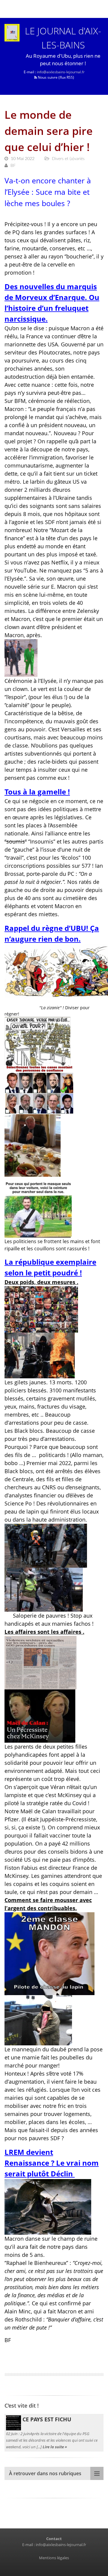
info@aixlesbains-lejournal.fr (61, 72)
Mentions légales (54, 2558)
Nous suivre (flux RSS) (55, 77)
